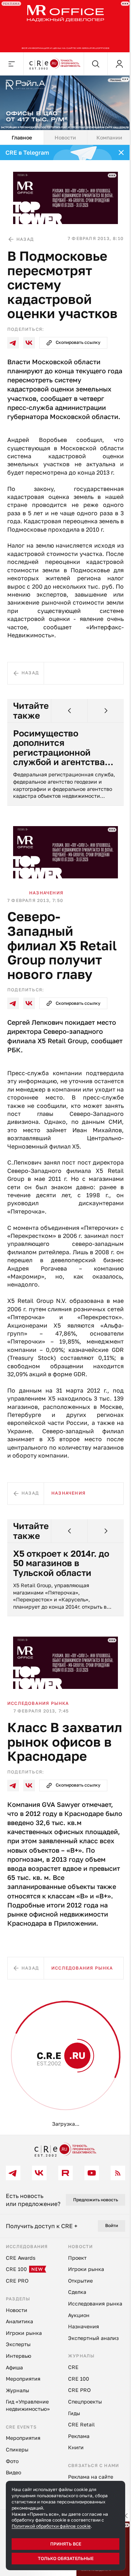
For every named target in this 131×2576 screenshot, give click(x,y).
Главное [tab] (22, 137)
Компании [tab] (109, 137)
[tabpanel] (65, 1140)
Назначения (46, 893)
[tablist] (65, 138)
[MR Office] (65, 26)
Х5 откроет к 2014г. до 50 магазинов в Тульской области (61, 1563)
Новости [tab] (65, 137)
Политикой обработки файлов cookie (51, 2526)
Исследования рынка (38, 1703)
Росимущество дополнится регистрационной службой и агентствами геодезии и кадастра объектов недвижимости (65, 748)
